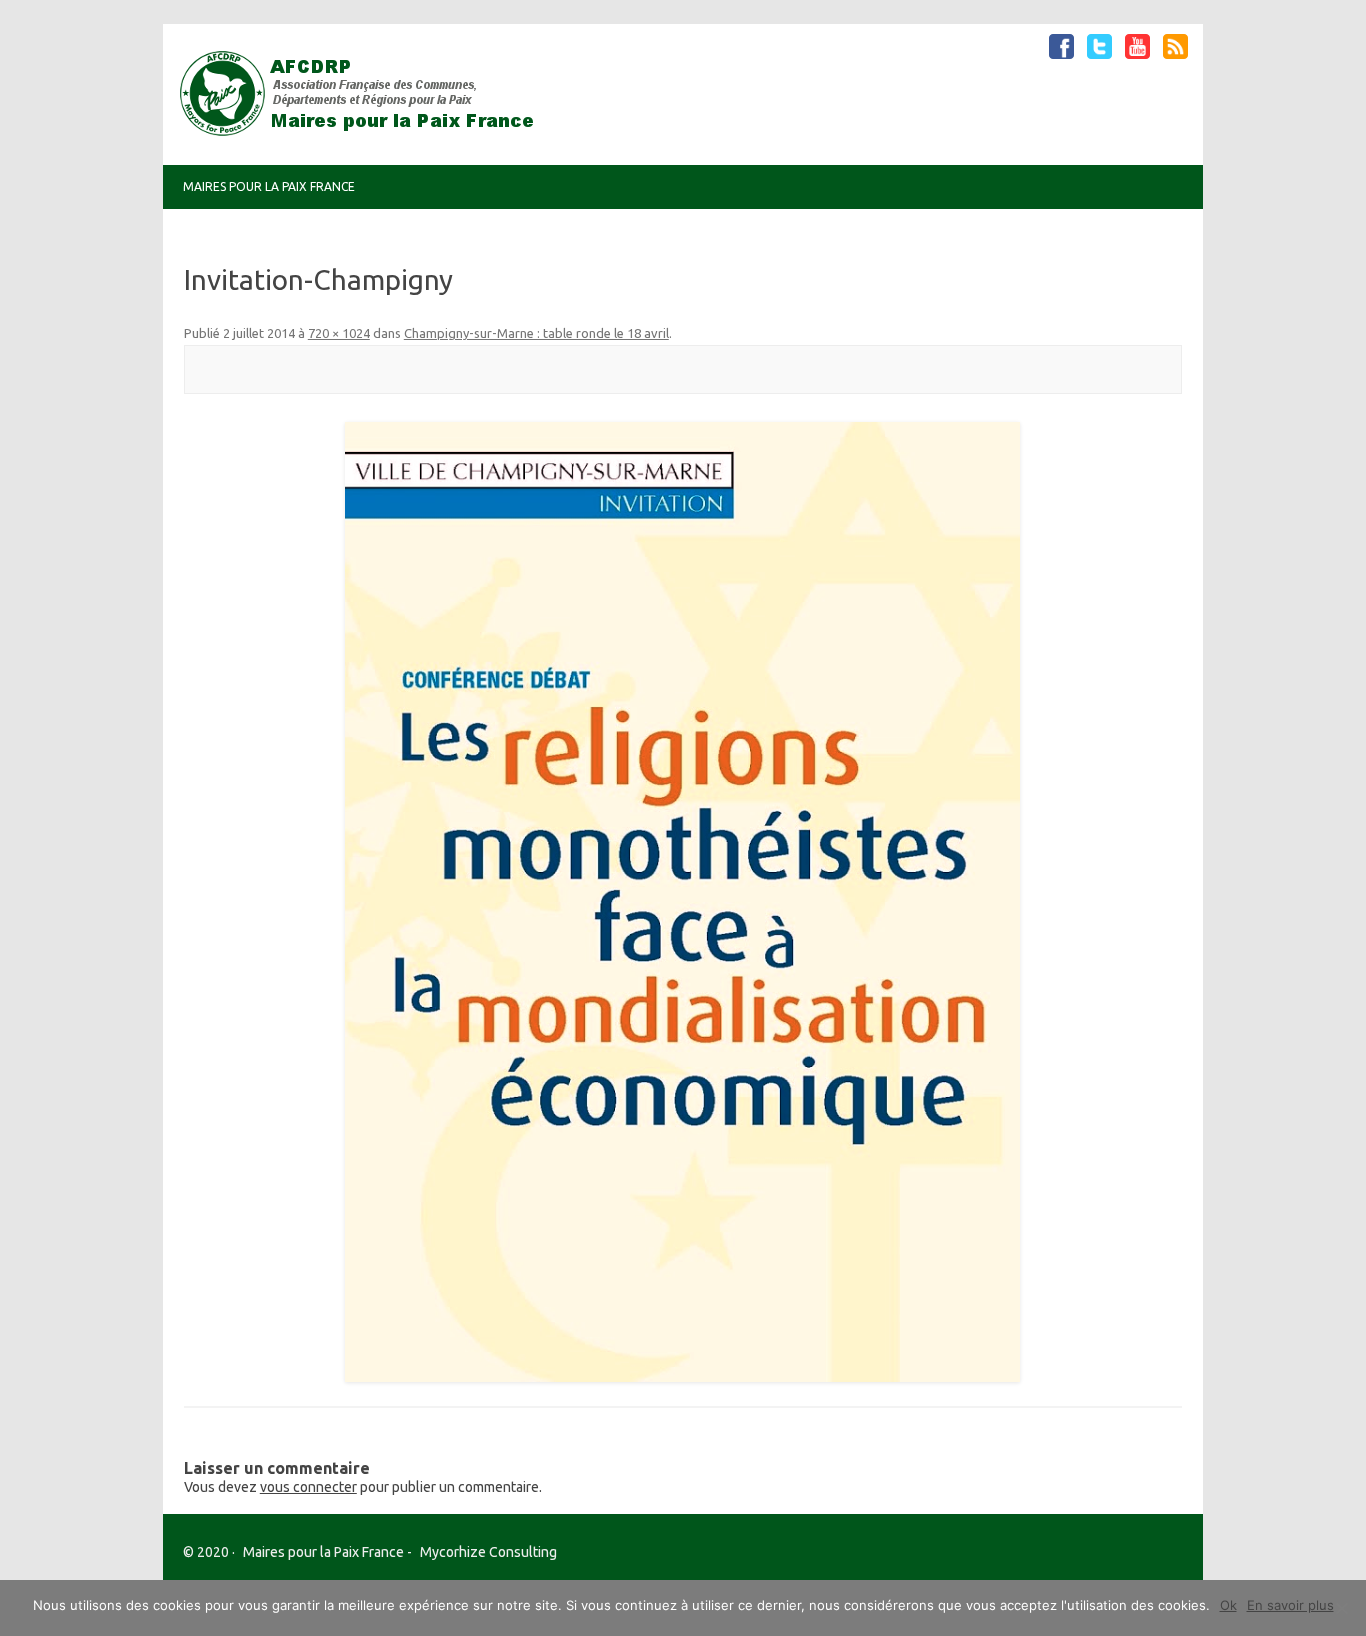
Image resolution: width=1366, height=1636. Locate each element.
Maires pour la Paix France (269, 186)
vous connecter (308, 1487)
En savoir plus (1290, 1605)
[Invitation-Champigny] (683, 902)
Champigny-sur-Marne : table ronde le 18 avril (536, 333)
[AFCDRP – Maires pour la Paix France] (365, 131)
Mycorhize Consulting (488, 1552)
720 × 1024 (339, 333)
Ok (1228, 1605)
